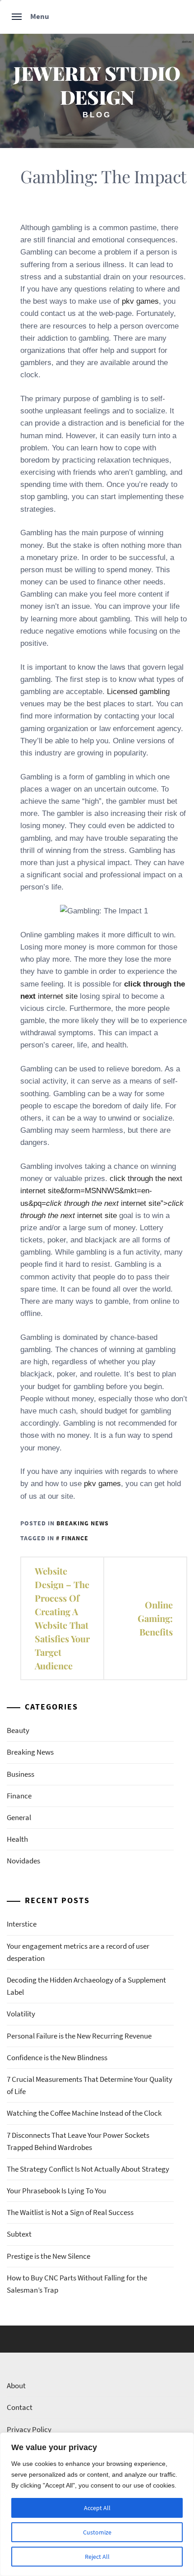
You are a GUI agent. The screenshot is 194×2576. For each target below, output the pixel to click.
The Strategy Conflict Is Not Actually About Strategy (88, 2169)
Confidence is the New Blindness (57, 2057)
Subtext (19, 2234)
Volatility (21, 2014)
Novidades (23, 1861)
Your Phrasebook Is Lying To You (56, 2191)
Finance (75, 1538)
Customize (97, 2532)
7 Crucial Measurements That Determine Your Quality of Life (90, 2085)
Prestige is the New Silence (48, 2256)
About (16, 2386)
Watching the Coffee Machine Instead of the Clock (84, 2113)
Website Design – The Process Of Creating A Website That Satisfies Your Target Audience (62, 1618)
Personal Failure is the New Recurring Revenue (79, 2036)
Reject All (97, 2557)
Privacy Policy (29, 2429)
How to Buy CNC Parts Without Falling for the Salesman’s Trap (77, 2284)
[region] (97, 2504)
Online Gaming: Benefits (155, 1618)
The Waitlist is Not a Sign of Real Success (70, 2212)
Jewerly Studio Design (97, 85)
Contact (20, 2407)
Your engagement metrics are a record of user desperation (78, 1952)
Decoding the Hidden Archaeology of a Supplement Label (86, 1986)
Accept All (97, 2508)
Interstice (22, 1924)
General (19, 1817)
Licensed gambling (138, 692)
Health (17, 1839)
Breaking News (83, 1523)
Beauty (18, 1730)
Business (21, 1774)
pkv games (140, 301)
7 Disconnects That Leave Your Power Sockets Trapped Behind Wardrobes (78, 2141)
